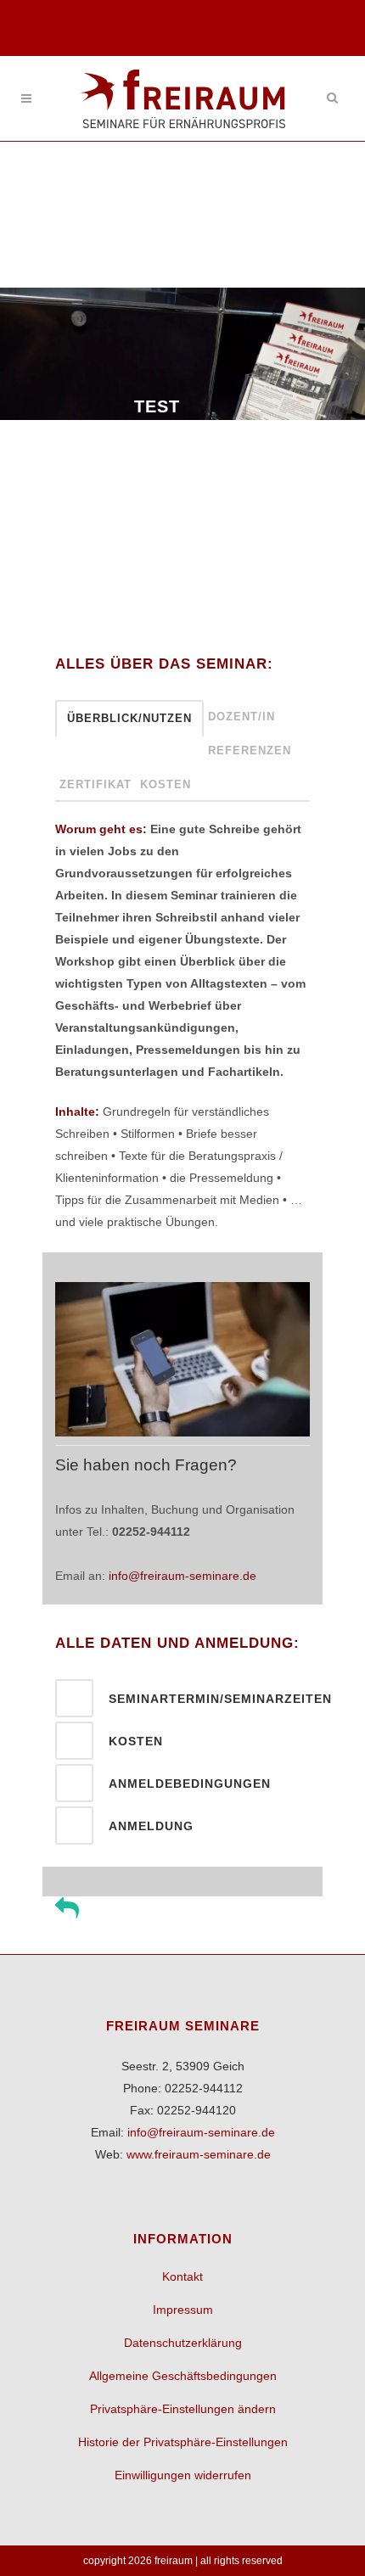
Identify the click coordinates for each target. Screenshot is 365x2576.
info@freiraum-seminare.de (182, 1576)
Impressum (183, 2310)
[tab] (182, 1698)
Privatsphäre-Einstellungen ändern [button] (183, 2409)
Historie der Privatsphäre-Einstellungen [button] (183, 2442)
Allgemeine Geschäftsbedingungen (183, 2376)
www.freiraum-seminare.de (199, 2154)
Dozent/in (241, 717)
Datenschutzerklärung (183, 2343)
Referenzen (250, 750)
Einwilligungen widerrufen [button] (183, 2475)
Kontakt (182, 2276)
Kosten (166, 784)
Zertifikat (95, 784)
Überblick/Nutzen (129, 718)
